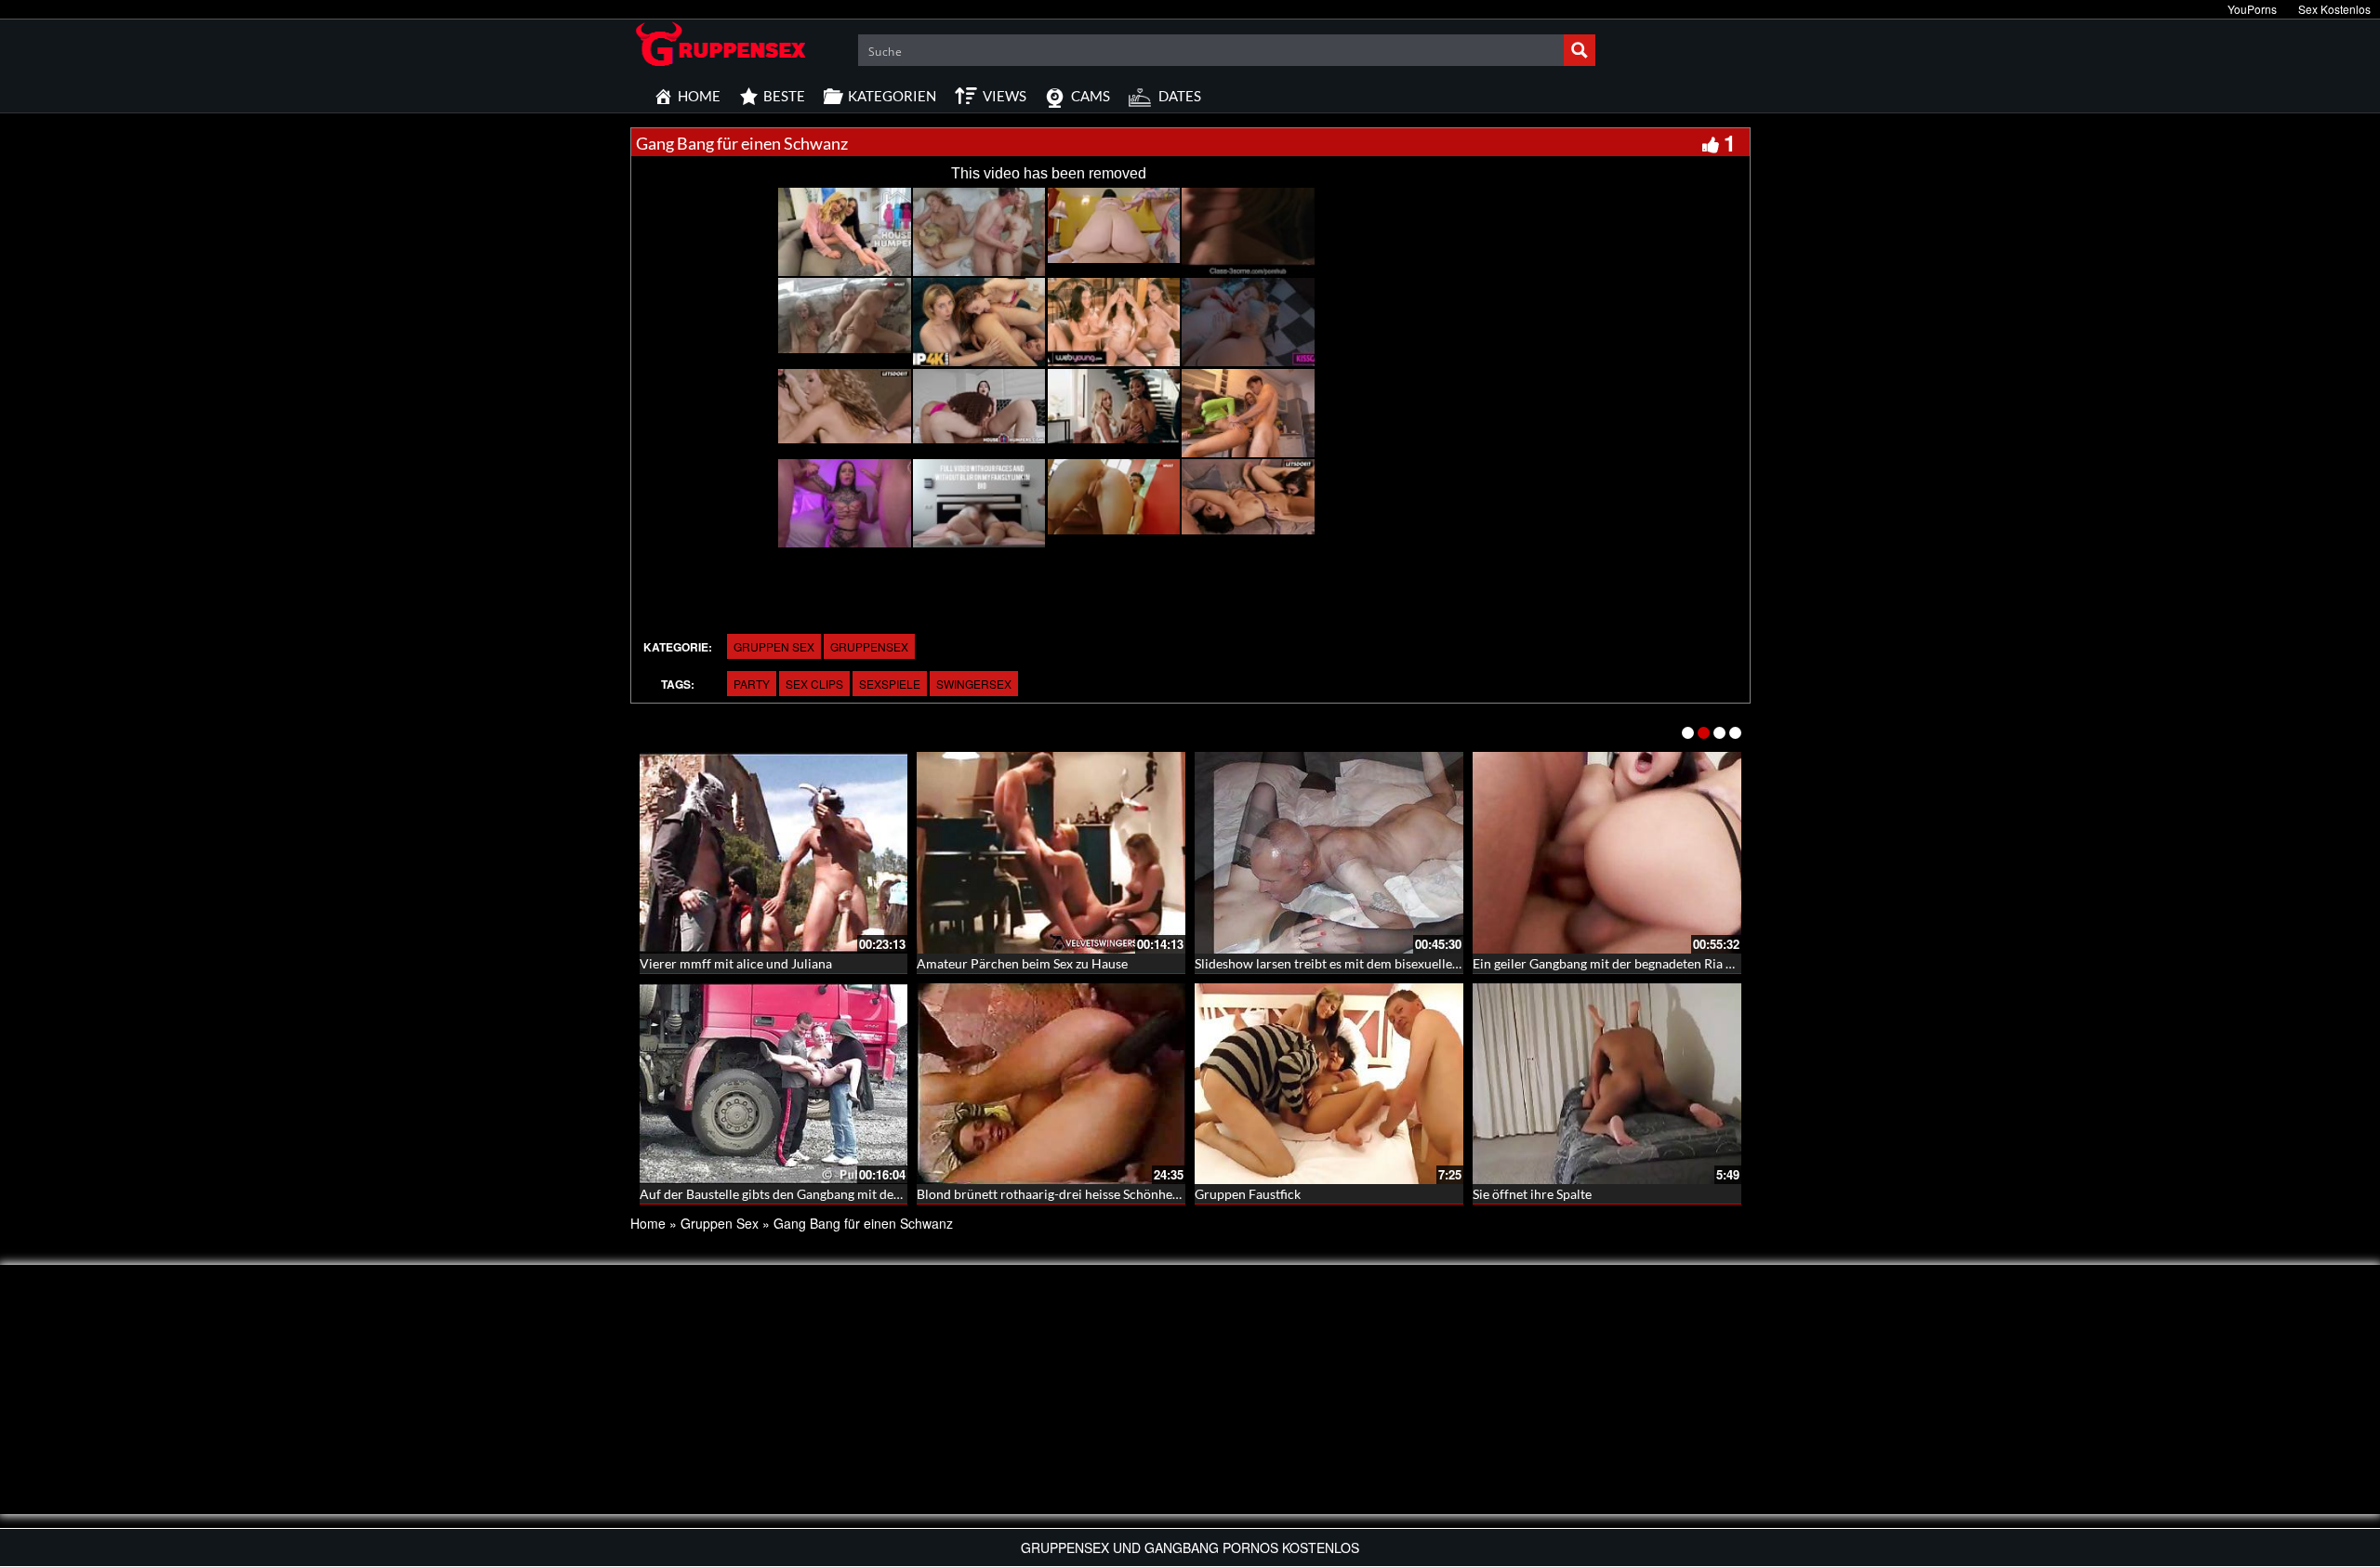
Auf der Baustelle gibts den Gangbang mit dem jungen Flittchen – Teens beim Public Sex (890, 1194)
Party (752, 684)
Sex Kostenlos (2334, 9)
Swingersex (974, 684)
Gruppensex (869, 646)
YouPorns (2252, 9)
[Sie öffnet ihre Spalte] (1607, 1084)
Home (648, 1223)
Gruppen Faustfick (1248, 1194)
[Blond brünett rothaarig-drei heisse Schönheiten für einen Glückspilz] (1051, 1084)
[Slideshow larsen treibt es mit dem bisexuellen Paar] (1329, 853)
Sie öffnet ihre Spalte (1532, 1194)
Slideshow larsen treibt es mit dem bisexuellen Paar (1342, 963)
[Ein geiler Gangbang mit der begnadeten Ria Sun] (1607, 853)
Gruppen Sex (774, 646)
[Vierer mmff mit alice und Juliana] (774, 853)
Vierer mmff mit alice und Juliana (736, 963)
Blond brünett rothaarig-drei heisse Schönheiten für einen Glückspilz (1114, 1194)
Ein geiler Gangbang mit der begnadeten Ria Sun (1610, 963)
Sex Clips (814, 684)
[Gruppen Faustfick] (1329, 1084)
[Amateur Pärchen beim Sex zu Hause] (1051, 853)
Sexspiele (890, 684)
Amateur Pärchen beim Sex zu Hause (1022, 963)
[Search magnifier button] (1580, 50)
